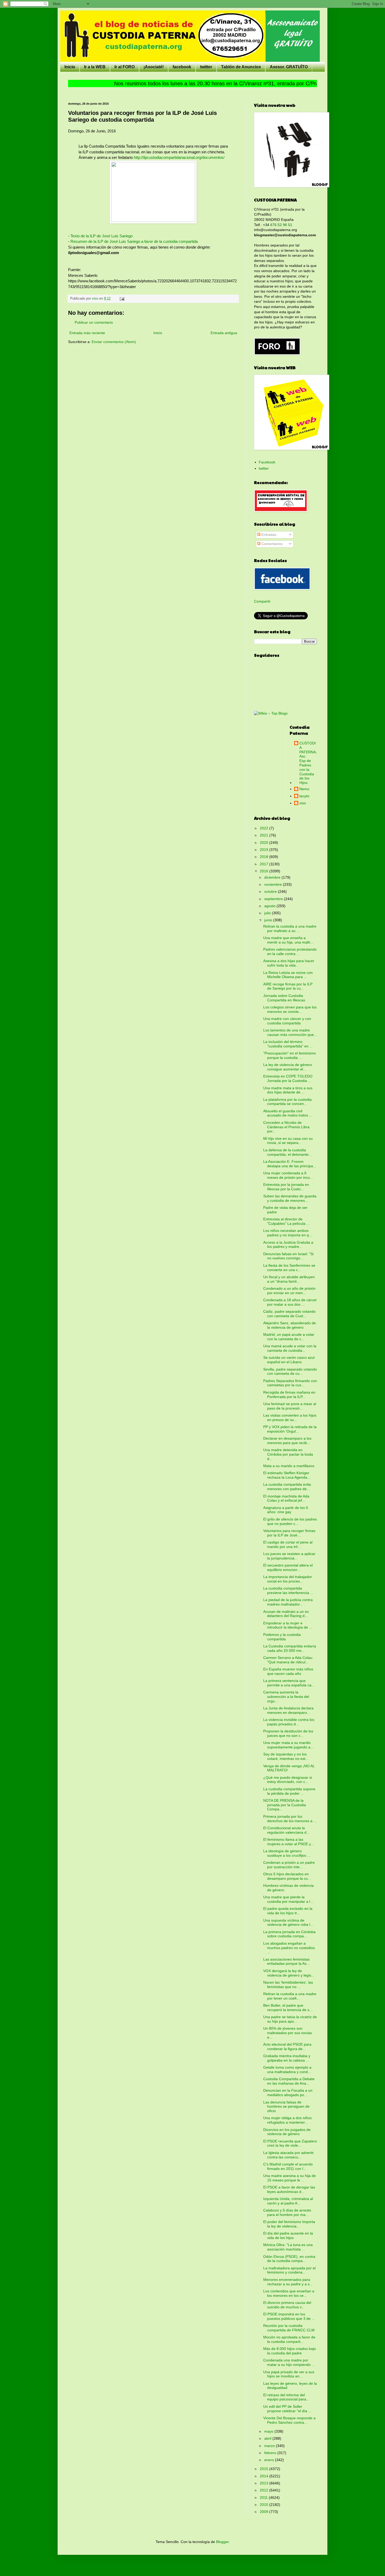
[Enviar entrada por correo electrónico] (122, 299)
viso (303, 803)
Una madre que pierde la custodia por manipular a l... (288, 1899)
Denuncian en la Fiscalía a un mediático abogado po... (288, 2093)
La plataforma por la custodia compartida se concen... (287, 1102)
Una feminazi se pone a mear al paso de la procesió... (290, 1406)
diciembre (273, 877)
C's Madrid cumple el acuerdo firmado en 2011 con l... (288, 2166)
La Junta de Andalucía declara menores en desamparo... (288, 1710)
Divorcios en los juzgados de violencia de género (287, 2132)
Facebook (267, 462)
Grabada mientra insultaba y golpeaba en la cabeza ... (287, 2058)
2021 (265, 835)
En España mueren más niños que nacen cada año (288, 1671)
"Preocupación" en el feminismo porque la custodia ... (290, 1055)
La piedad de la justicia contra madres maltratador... (288, 1602)
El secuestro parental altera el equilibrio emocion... (288, 1567)
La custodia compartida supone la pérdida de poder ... (289, 1791)
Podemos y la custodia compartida (282, 1637)
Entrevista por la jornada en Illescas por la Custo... (286, 1187)
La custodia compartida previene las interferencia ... (288, 1590)
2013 (265, 2483)
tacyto (304, 796)
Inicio (70, 67)
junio (269, 920)
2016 (265, 871)
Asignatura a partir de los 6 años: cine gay (286, 1510)
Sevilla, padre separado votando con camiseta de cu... (290, 1371)
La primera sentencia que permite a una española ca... (289, 1683)
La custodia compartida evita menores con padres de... (287, 1487)
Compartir (262, 601)
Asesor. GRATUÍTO (289, 67)
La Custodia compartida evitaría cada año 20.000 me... (290, 1648)
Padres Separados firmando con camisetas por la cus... (290, 1383)
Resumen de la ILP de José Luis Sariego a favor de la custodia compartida (134, 241)
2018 (265, 857)
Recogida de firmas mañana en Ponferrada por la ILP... (289, 1394)
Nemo (304, 789)
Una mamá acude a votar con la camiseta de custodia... (290, 1348)
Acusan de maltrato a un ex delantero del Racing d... (286, 1614)
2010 (265, 2505)
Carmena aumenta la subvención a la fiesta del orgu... (286, 1697)
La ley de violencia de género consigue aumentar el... (288, 1067)
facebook (182, 67)
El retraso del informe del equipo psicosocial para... (286, 2397)
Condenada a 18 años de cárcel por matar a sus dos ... (290, 1302)
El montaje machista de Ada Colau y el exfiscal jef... (286, 1498)
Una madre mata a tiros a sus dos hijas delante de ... (288, 1090)
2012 (265, 2490)
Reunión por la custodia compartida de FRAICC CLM (289, 2328)
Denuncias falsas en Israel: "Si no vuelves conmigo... (288, 1256)
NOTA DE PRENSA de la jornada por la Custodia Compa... (285, 1805)
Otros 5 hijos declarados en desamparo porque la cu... (287, 1876)
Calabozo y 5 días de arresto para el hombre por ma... (287, 2212)
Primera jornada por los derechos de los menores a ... (290, 1819)
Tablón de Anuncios (241, 67)
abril (268, 2438)
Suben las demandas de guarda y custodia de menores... (290, 1198)
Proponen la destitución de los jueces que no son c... (288, 1733)
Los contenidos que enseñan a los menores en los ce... (289, 2293)
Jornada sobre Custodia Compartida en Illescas (284, 998)
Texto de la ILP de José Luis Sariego (101, 236)
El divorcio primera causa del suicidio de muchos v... (287, 2305)
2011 (264, 2498)
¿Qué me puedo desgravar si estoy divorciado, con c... (288, 1780)
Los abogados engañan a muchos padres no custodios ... (289, 1948)
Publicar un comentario (94, 322)
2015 (265, 2469)
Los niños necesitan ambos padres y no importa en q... (288, 1233)
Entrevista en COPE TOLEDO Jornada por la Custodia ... (288, 1078)
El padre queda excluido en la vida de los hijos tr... (288, 1911)
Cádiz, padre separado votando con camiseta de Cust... (289, 1314)
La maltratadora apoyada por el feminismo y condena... (289, 2270)
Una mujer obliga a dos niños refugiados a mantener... (287, 2120)
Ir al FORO (125, 67)
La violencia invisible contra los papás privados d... (289, 1722)
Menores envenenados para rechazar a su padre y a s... (288, 2282)
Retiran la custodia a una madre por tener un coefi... (290, 1996)
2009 (265, 2512)
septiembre (274, 899)
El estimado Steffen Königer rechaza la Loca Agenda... (287, 1475)
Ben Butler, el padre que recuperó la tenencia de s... (288, 2008)
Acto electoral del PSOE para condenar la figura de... (287, 2047)
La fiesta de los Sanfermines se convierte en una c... (289, 1268)
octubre (271, 891)
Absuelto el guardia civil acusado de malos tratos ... (288, 1113)
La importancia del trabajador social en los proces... (288, 1579)
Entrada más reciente (87, 333)
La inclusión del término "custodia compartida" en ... (288, 1044)
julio (268, 913)
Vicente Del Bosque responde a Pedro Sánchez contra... (289, 2420)
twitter (206, 67)
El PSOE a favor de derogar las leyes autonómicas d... (289, 2189)
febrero (271, 2453)
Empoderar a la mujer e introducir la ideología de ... (288, 1625)
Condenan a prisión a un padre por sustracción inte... (289, 1865)
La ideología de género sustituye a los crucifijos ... (287, 1853)
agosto (270, 906)
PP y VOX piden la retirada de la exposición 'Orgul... (290, 1429)
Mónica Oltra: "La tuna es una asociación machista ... (288, 2247)
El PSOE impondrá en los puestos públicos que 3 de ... (289, 2316)
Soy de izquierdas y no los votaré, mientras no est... (286, 1756)
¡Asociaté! (154, 67)
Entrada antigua (224, 333)
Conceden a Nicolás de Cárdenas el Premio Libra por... (286, 1127)
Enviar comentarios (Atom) (114, 342)
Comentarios (271, 544)
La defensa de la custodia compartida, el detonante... (287, 1152)
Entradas (268, 535)
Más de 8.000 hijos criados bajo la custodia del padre (290, 2351)
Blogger (222, 2542)
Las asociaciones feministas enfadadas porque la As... (286, 1962)
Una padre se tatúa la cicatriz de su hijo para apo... (290, 2019)
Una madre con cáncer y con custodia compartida (287, 1021)
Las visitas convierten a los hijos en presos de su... (290, 1418)
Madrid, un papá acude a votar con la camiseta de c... (289, 1337)
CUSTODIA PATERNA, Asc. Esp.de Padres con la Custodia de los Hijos (308, 763)
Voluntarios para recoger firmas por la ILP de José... (289, 1533)
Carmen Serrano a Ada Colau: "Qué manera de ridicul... (288, 1660)
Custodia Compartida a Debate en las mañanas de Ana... (289, 2081)
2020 (265, 843)
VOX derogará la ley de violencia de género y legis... (289, 1973)
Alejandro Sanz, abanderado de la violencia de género (290, 1325)
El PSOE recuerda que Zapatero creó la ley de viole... (290, 2143)
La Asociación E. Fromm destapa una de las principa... (290, 1164)
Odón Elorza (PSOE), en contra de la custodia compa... (289, 2259)
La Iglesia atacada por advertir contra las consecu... (288, 2155)
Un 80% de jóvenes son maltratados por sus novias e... (288, 2033)
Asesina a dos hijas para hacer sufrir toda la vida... (289, 963)
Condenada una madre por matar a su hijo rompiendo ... (289, 2362)
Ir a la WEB (95, 67)
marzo (270, 2446)
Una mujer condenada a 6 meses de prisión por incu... (288, 1175)
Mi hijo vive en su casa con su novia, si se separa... (288, 1141)
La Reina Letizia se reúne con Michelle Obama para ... (288, 975)
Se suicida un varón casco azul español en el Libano (289, 1360)
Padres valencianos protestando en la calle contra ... (290, 952)
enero (270, 2460)
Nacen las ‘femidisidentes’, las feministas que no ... (288, 1985)
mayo (269, 2431)
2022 (265, 828)
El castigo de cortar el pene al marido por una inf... (288, 1544)
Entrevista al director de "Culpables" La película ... (286, 1221)
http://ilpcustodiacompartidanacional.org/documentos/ (179, 157)
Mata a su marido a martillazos (289, 1466)
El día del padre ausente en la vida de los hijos (288, 2235)
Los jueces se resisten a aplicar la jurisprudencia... (289, 1556)
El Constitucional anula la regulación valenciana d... (286, 1830)
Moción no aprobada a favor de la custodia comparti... (289, 2339)
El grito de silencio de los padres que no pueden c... (290, 1521)
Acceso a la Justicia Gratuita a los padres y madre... (288, 1245)
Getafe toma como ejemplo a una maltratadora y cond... (287, 2070)
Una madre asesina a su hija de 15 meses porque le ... (290, 2178)
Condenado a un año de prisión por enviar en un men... (289, 1291)
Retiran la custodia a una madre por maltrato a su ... (290, 928)
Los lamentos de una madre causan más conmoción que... (290, 1032)
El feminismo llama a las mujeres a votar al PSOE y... (288, 1842)
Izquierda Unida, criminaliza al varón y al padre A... (288, 2201)
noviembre (274, 884)
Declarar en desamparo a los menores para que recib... (287, 1441)
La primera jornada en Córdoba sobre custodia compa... (289, 1934)
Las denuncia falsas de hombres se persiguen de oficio (286, 2107)
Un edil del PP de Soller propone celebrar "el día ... (287, 2409)
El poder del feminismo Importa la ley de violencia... (289, 2224)
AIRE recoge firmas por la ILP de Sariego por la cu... (288, 986)
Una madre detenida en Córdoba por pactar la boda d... (288, 1454)
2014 (265, 2476)
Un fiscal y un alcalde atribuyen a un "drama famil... (289, 1279)
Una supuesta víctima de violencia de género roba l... (288, 1923)
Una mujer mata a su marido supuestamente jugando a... (288, 1745)
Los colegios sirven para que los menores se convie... (290, 1009)
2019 (265, 850)
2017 (265, 864)
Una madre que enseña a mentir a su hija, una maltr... (288, 940)
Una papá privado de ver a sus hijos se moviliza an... (289, 2374)
